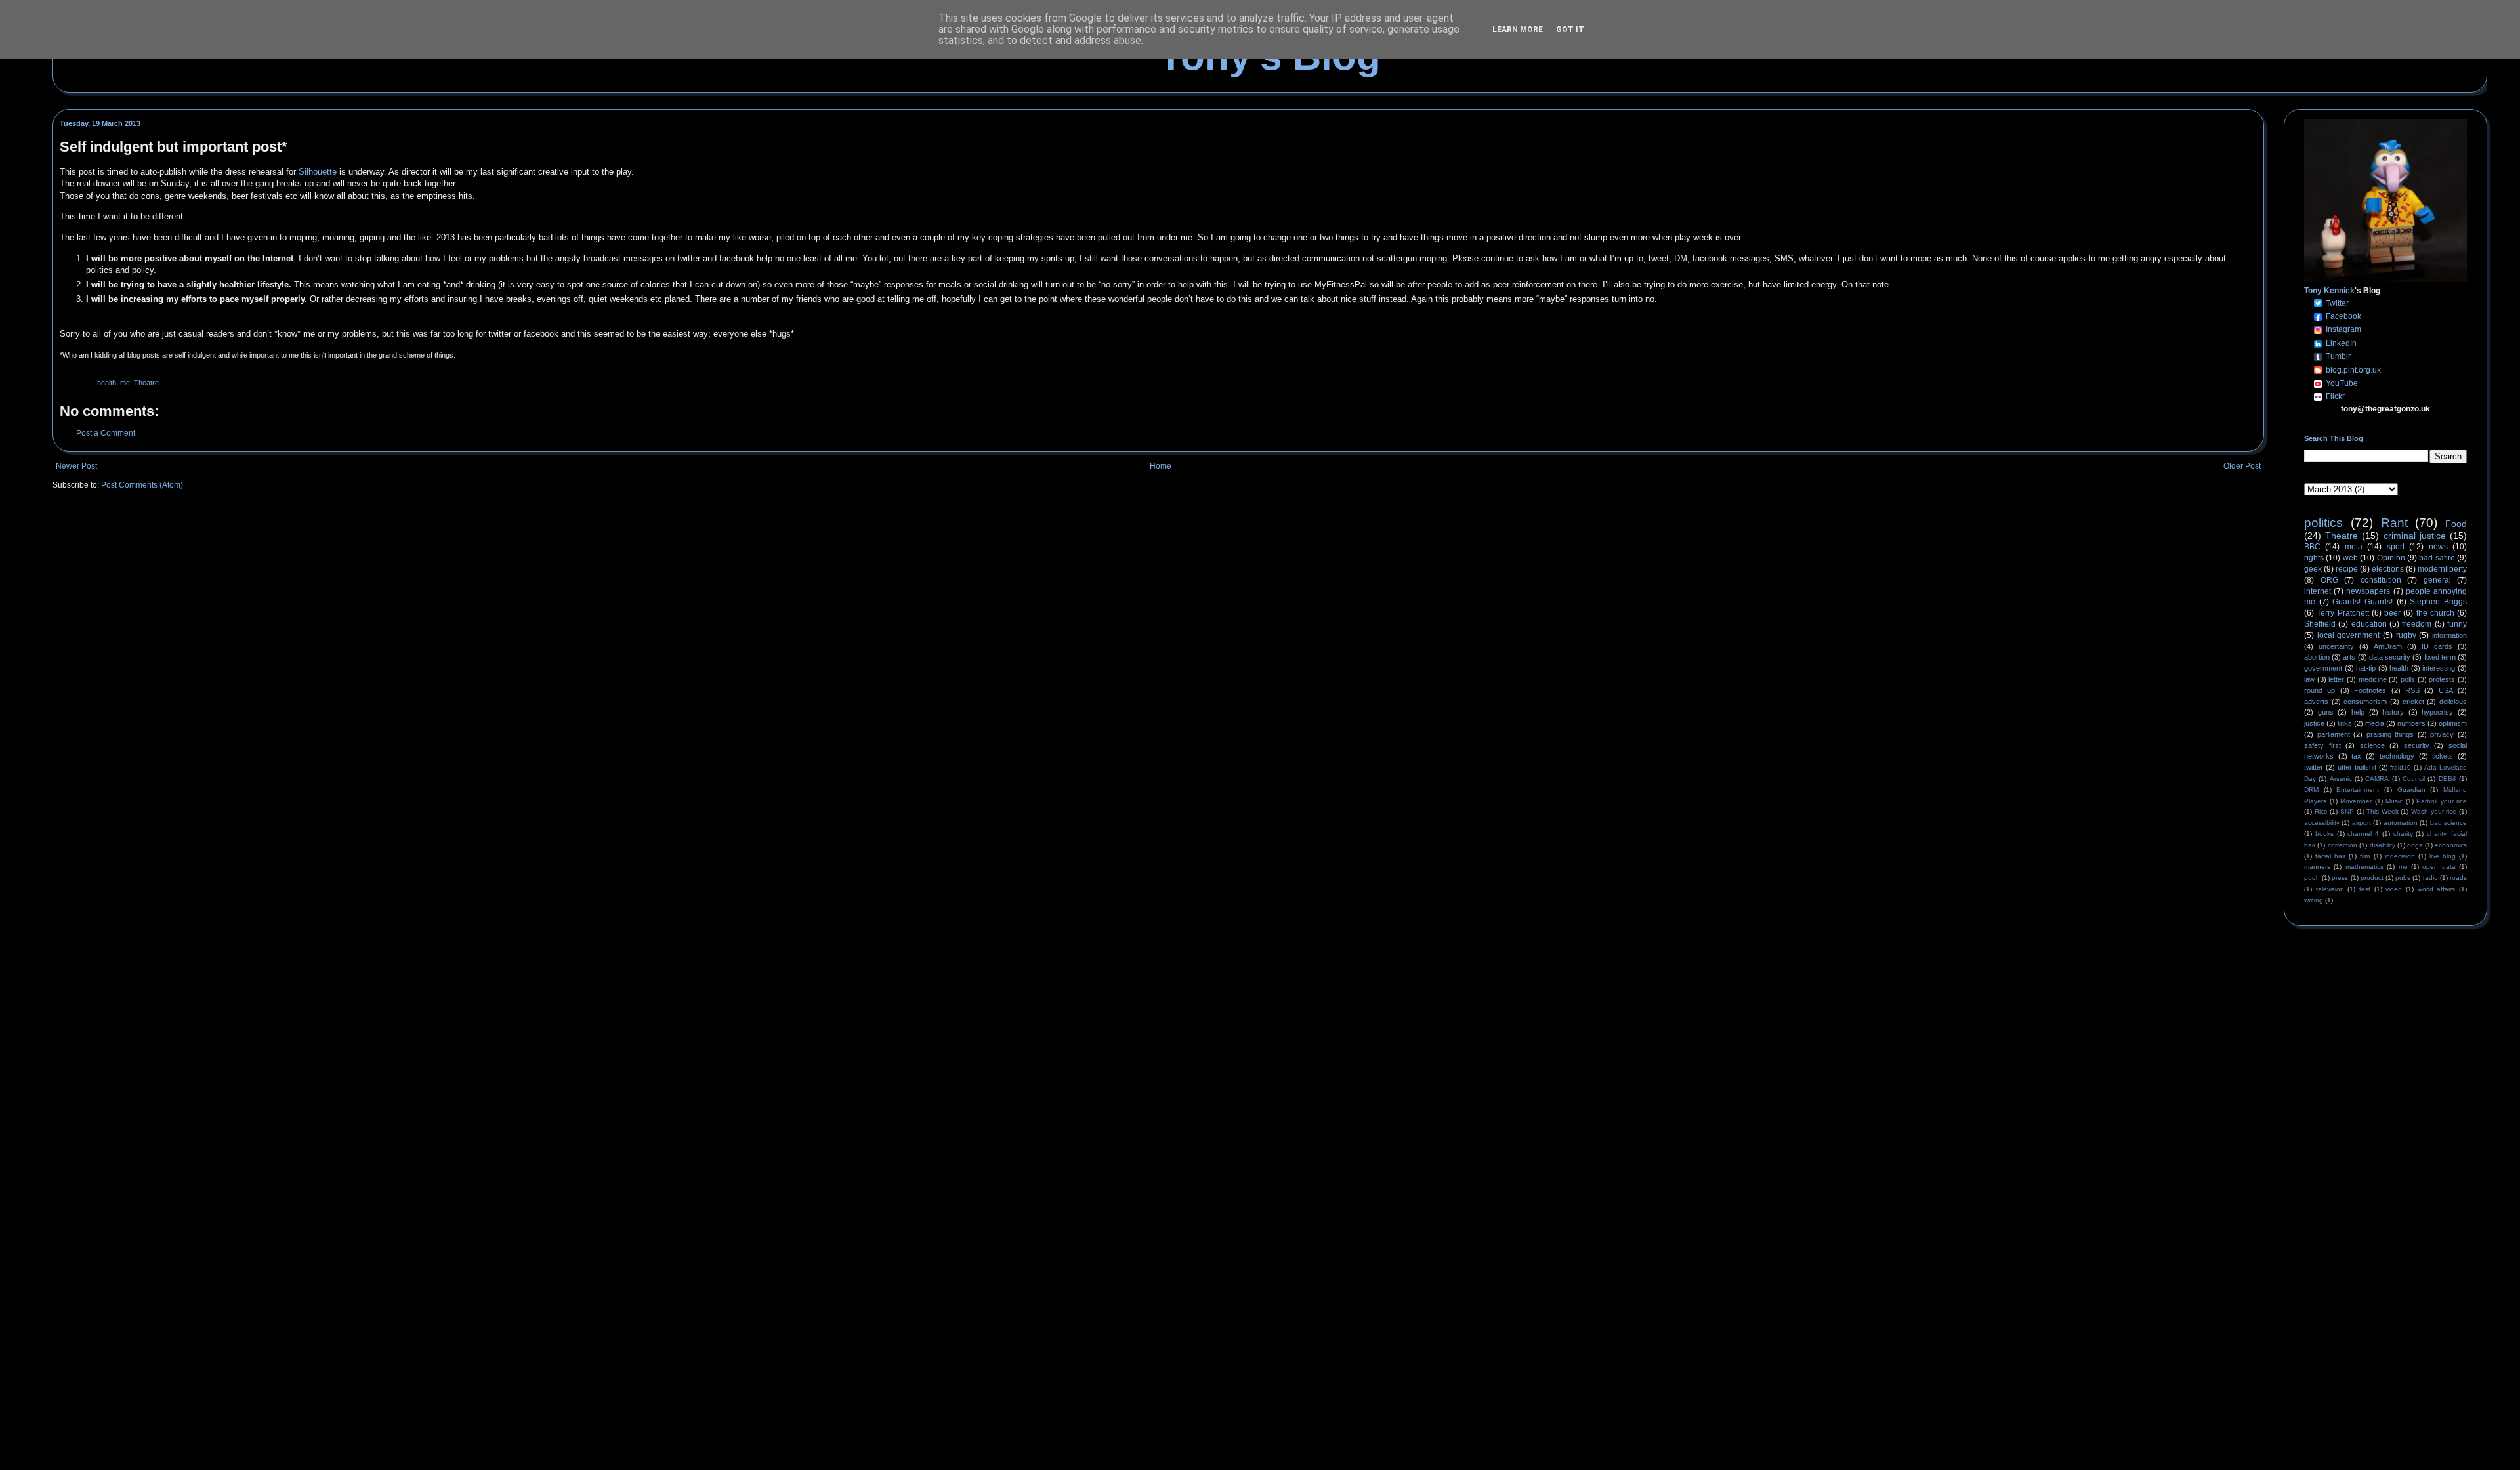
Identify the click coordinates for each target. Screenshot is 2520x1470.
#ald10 (2401, 767)
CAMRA (2377, 779)
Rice (2321, 811)
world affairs (2437, 889)
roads (2458, 878)
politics (2323, 523)
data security (2390, 657)
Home (1161, 466)
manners (2317, 867)
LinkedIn (2341, 343)
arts (2349, 657)
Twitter (2337, 303)
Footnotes (2370, 690)
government (2323, 668)
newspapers (2368, 591)
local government (2349, 635)
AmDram (2388, 646)
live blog (2443, 856)
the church (2435, 613)
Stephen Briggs (2438, 602)
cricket (2413, 702)
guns (2326, 712)
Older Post (2242, 466)
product (2372, 878)
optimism (2453, 723)
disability (2383, 845)
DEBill (2447, 779)
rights (2314, 558)
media (2375, 723)
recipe (2347, 569)
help (2358, 712)
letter (2336, 679)
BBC (2312, 547)
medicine (2373, 679)
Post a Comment (106, 433)
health (107, 383)
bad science (2448, 823)
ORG (2329, 580)
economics (2451, 845)
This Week (2383, 811)
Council (2414, 779)
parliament (2334, 734)
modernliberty (2442, 569)
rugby (2406, 635)
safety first (2322, 745)
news (2438, 547)
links (2345, 723)
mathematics (2364, 867)
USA (2446, 690)
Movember (2356, 801)
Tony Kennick (2329, 291)
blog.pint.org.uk (2353, 370)
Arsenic (2341, 779)
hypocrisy (2437, 712)
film (2365, 856)
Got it (1570, 30)
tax (2356, 756)
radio (2430, 878)
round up (2320, 690)
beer (2392, 613)
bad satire (2437, 558)
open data (2439, 867)
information (2449, 635)
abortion (2317, 657)
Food (2456, 524)
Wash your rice (2434, 811)
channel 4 (2363, 834)
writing (2314, 900)
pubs (2403, 878)
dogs (2415, 845)
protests (2442, 679)
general (2437, 580)
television (2330, 889)
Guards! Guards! (2362, 602)
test (2365, 889)
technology (2397, 756)
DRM (2311, 790)
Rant (2394, 523)
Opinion (2391, 558)
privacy (2442, 734)
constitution (2381, 580)
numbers (2411, 723)
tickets (2443, 756)
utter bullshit (2357, 767)
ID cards (2437, 646)
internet (2318, 591)
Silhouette (318, 172)
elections (2388, 569)
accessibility (2322, 823)
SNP (2347, 811)
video (2394, 889)
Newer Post (76, 466)
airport (2362, 823)
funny (2457, 624)
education (2369, 624)
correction (2342, 845)
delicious (2453, 702)
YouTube (2342, 383)
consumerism (2365, 702)
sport (2396, 547)
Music (2394, 801)
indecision (2400, 856)
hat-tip (2366, 668)
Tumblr (2338, 356)
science (2372, 745)
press (2340, 878)
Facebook (2343, 316)
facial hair (2330, 856)
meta (2354, 547)
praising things (2390, 734)
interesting (2439, 668)
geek (2313, 569)
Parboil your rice (2442, 801)
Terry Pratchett (2342, 613)
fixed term (2440, 657)
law (2309, 679)
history (2393, 712)
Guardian (2411, 790)
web (2350, 558)
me (125, 383)
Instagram (2343, 329)
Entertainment (2358, 790)
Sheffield (2320, 624)
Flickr (2335, 396)
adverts (2316, 702)
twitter (2314, 767)
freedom (2417, 624)
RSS (2412, 690)
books (2324, 834)
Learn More (1518, 30)
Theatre (146, 383)
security (2417, 745)
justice (2314, 723)
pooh (2312, 878)
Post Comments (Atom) (142, 485)
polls (2408, 679)
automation (2401, 823)
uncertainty (2336, 646)
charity (2403, 834)
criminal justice (2415, 535)
